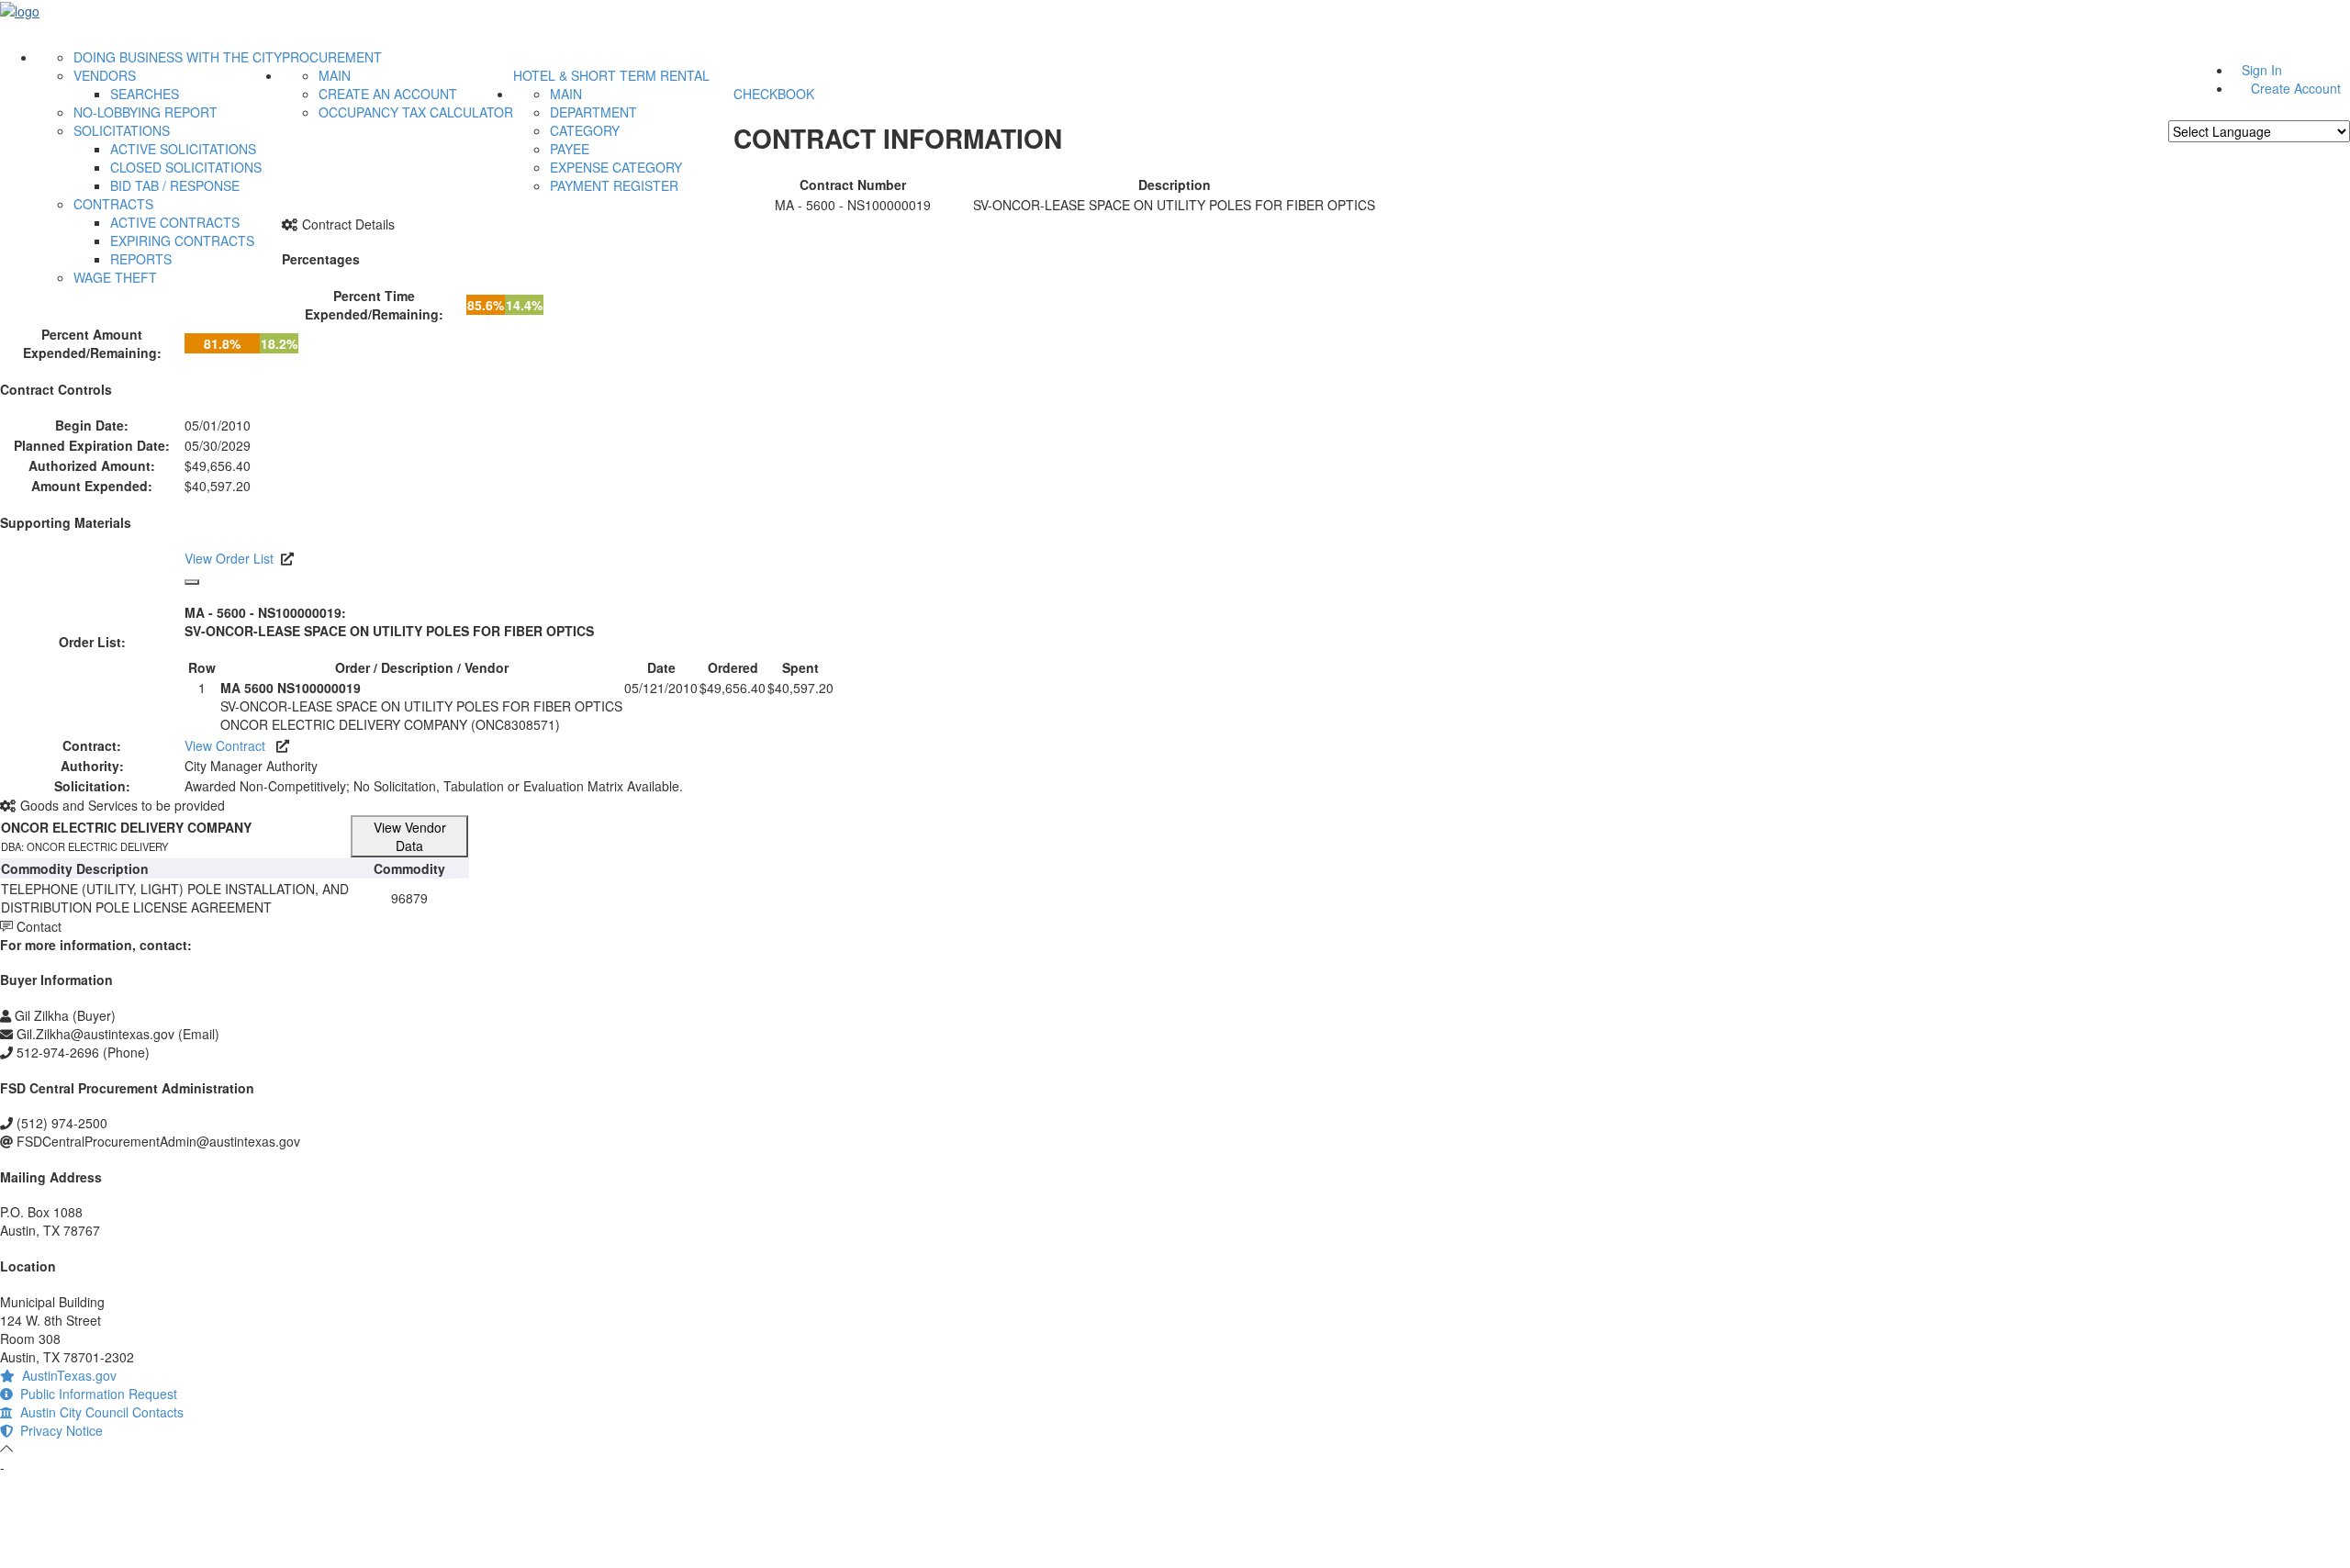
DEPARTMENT (593, 112)
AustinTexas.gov (66, 1375)
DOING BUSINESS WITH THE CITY (178, 57)
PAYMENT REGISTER (614, 185)
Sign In (2262, 70)
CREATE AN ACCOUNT (388, 94)
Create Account (2296, 88)
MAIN (335, 75)
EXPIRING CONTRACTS (182, 241)
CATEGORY (585, 130)
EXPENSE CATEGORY (616, 167)
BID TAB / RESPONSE (175, 185)
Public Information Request (95, 1394)
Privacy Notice (58, 1430)
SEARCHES (145, 94)
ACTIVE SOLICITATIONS (183, 149)
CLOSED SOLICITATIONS (186, 167)
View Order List (229, 558)
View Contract (230, 745)
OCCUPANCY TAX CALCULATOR (416, 112)
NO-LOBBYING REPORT (145, 112)
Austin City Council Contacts (98, 1412)
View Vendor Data (410, 836)
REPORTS (141, 259)
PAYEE (570, 149)
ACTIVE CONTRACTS (175, 222)
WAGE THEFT (115, 277)
